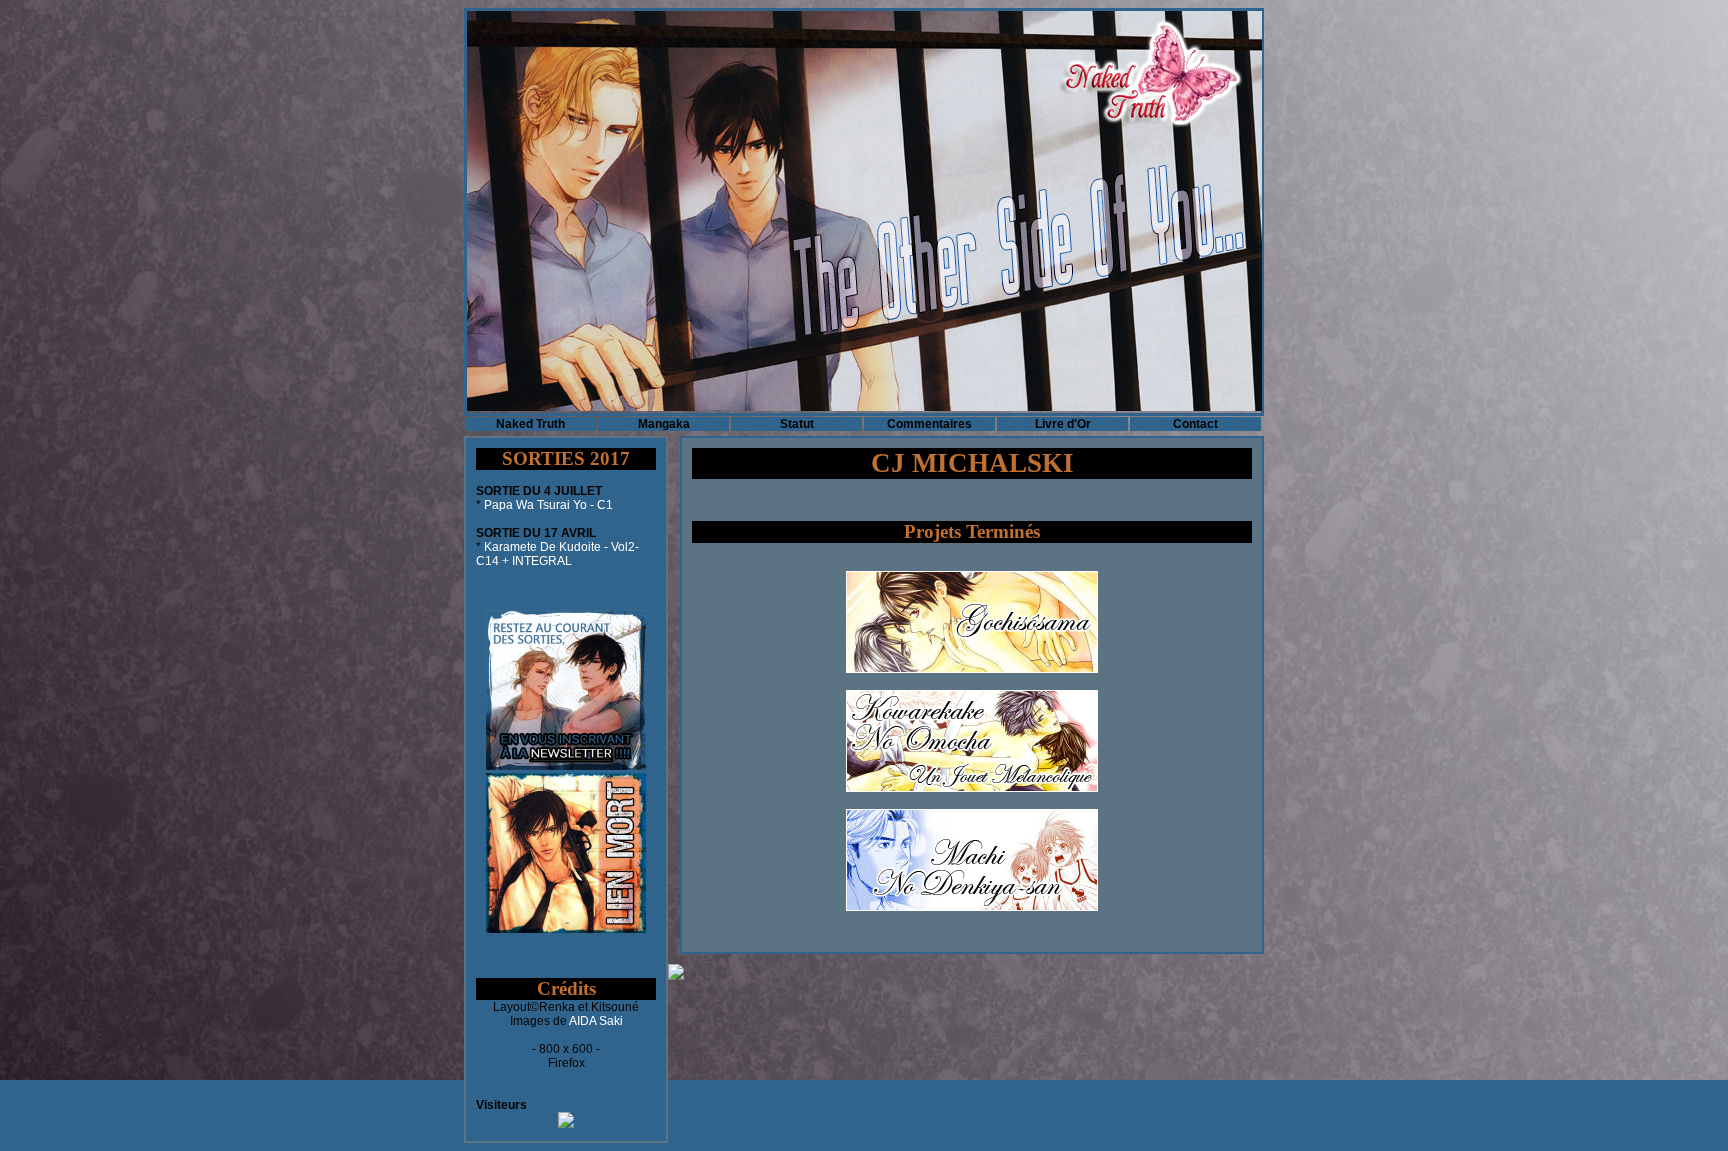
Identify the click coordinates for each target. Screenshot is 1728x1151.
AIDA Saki (596, 1021)
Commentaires (929, 424)
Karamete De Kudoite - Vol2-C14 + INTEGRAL (557, 554)
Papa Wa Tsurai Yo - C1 (548, 505)
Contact (1195, 424)
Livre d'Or (1063, 424)
